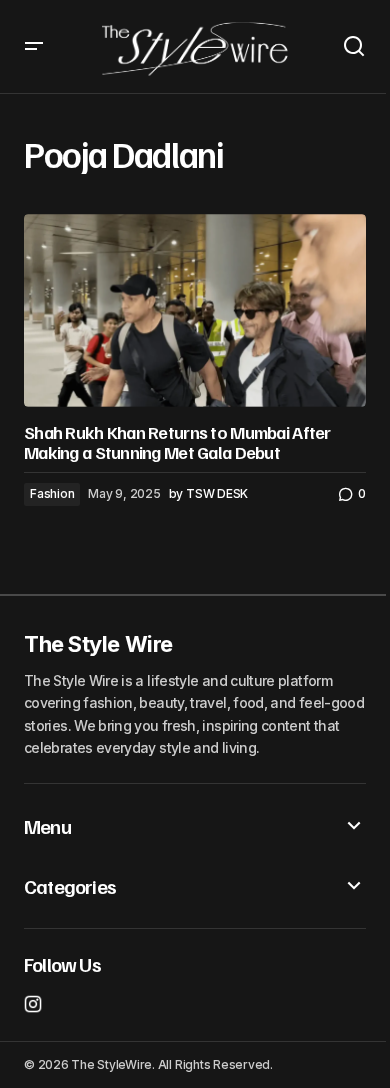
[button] (34, 46)
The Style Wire (98, 644)
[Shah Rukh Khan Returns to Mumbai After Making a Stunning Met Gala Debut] (195, 310)
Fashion (52, 493)
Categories (70, 886)
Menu (47, 826)
